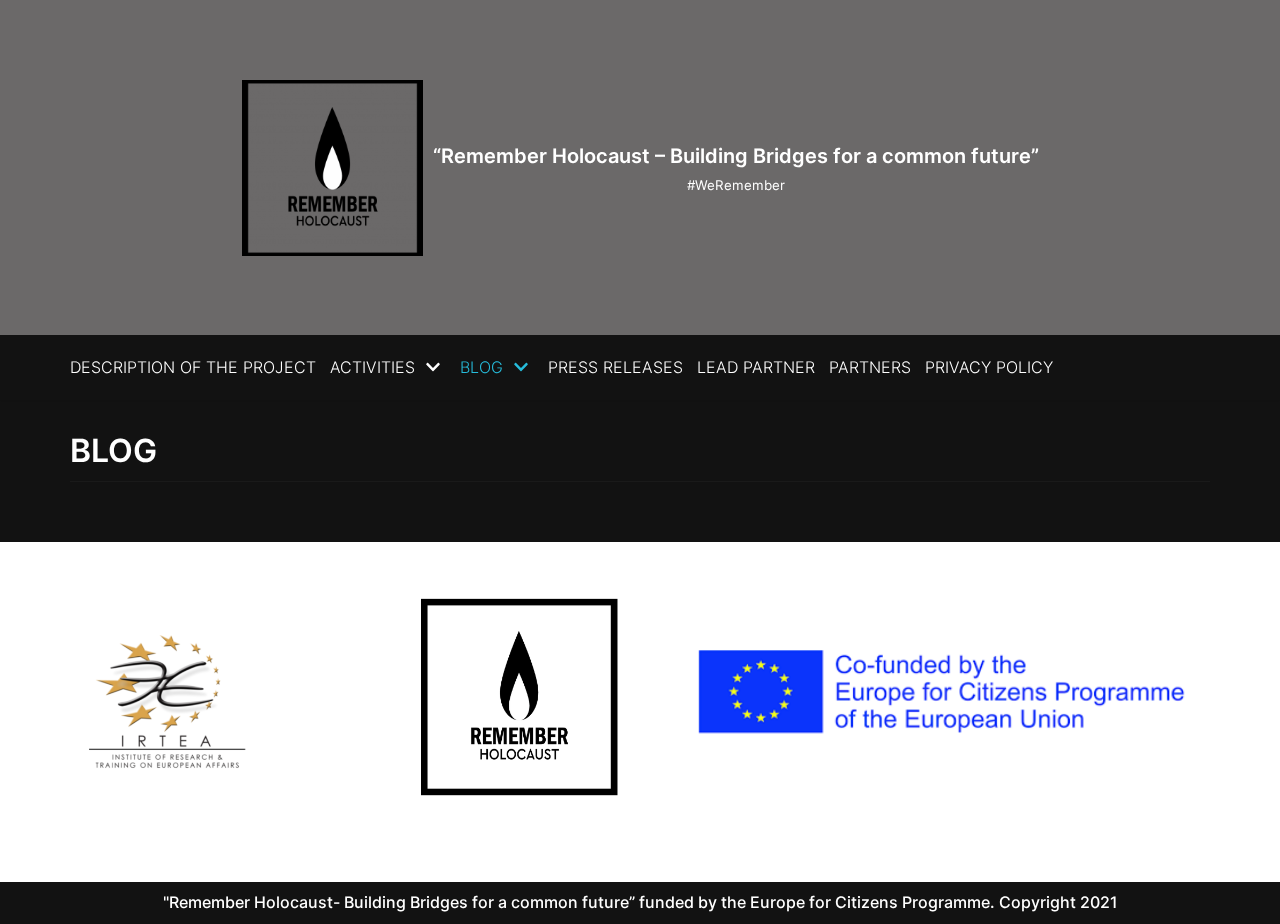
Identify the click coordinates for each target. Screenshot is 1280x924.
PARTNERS (870, 367)
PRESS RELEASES (615, 367)
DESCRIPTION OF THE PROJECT (193, 367)
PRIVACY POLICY (989, 367)
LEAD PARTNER (756, 367)
